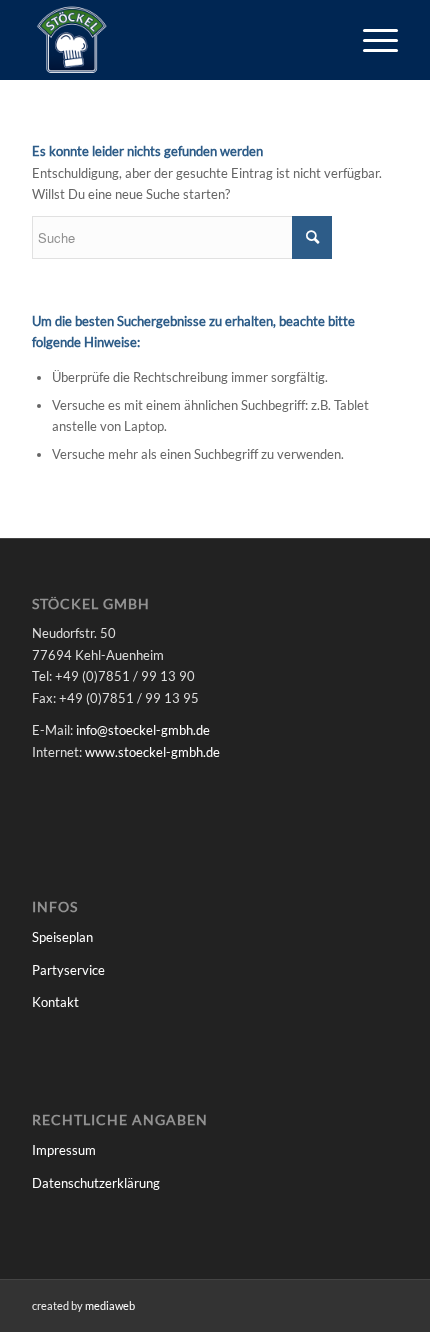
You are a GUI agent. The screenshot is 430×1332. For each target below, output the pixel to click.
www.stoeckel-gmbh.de (152, 752)
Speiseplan (62, 937)
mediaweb (110, 1305)
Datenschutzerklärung (96, 1183)
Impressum (64, 1150)
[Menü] (370, 40)
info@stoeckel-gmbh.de (143, 730)
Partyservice (68, 970)
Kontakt (55, 1002)
